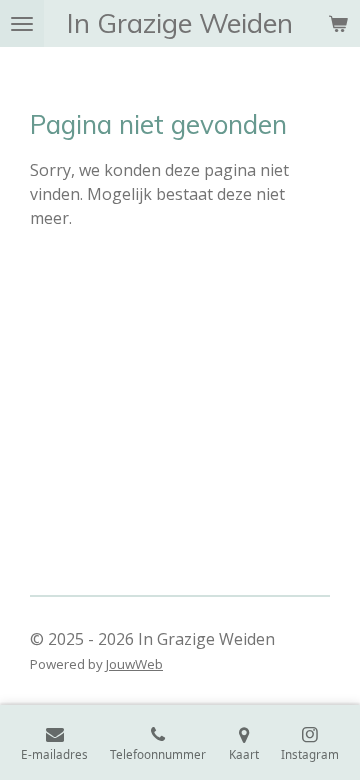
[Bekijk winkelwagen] (338, 23)
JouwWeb (134, 664)
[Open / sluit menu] (22, 23)
